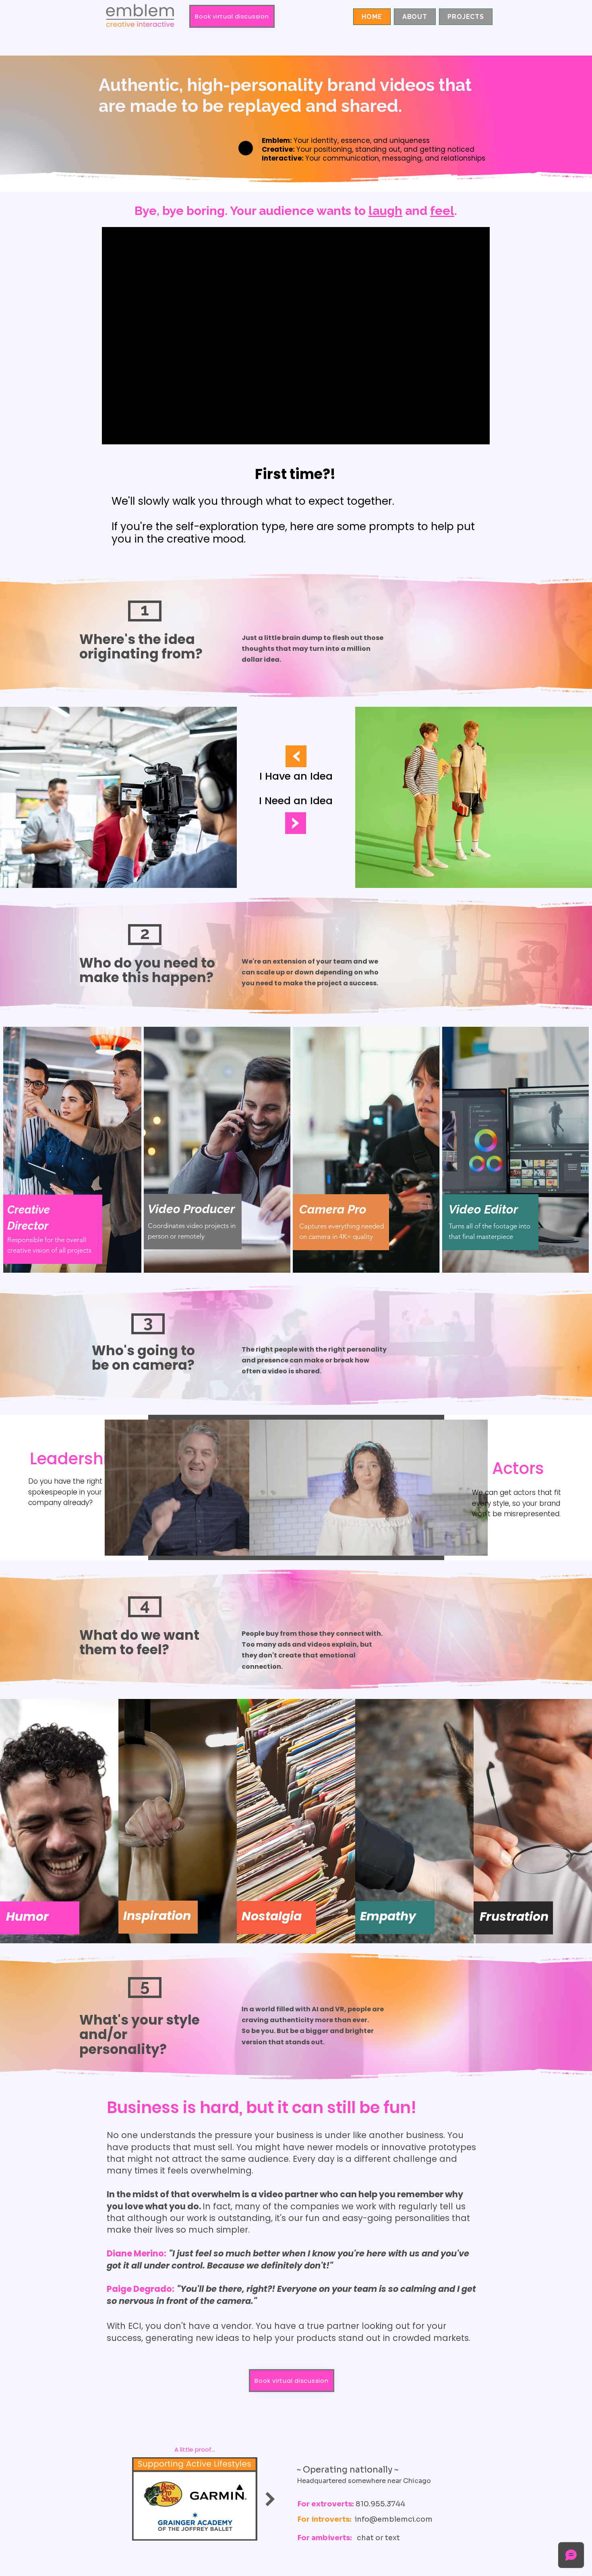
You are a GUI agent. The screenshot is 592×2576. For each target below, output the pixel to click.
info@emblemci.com (394, 2519)
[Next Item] (270, 2499)
